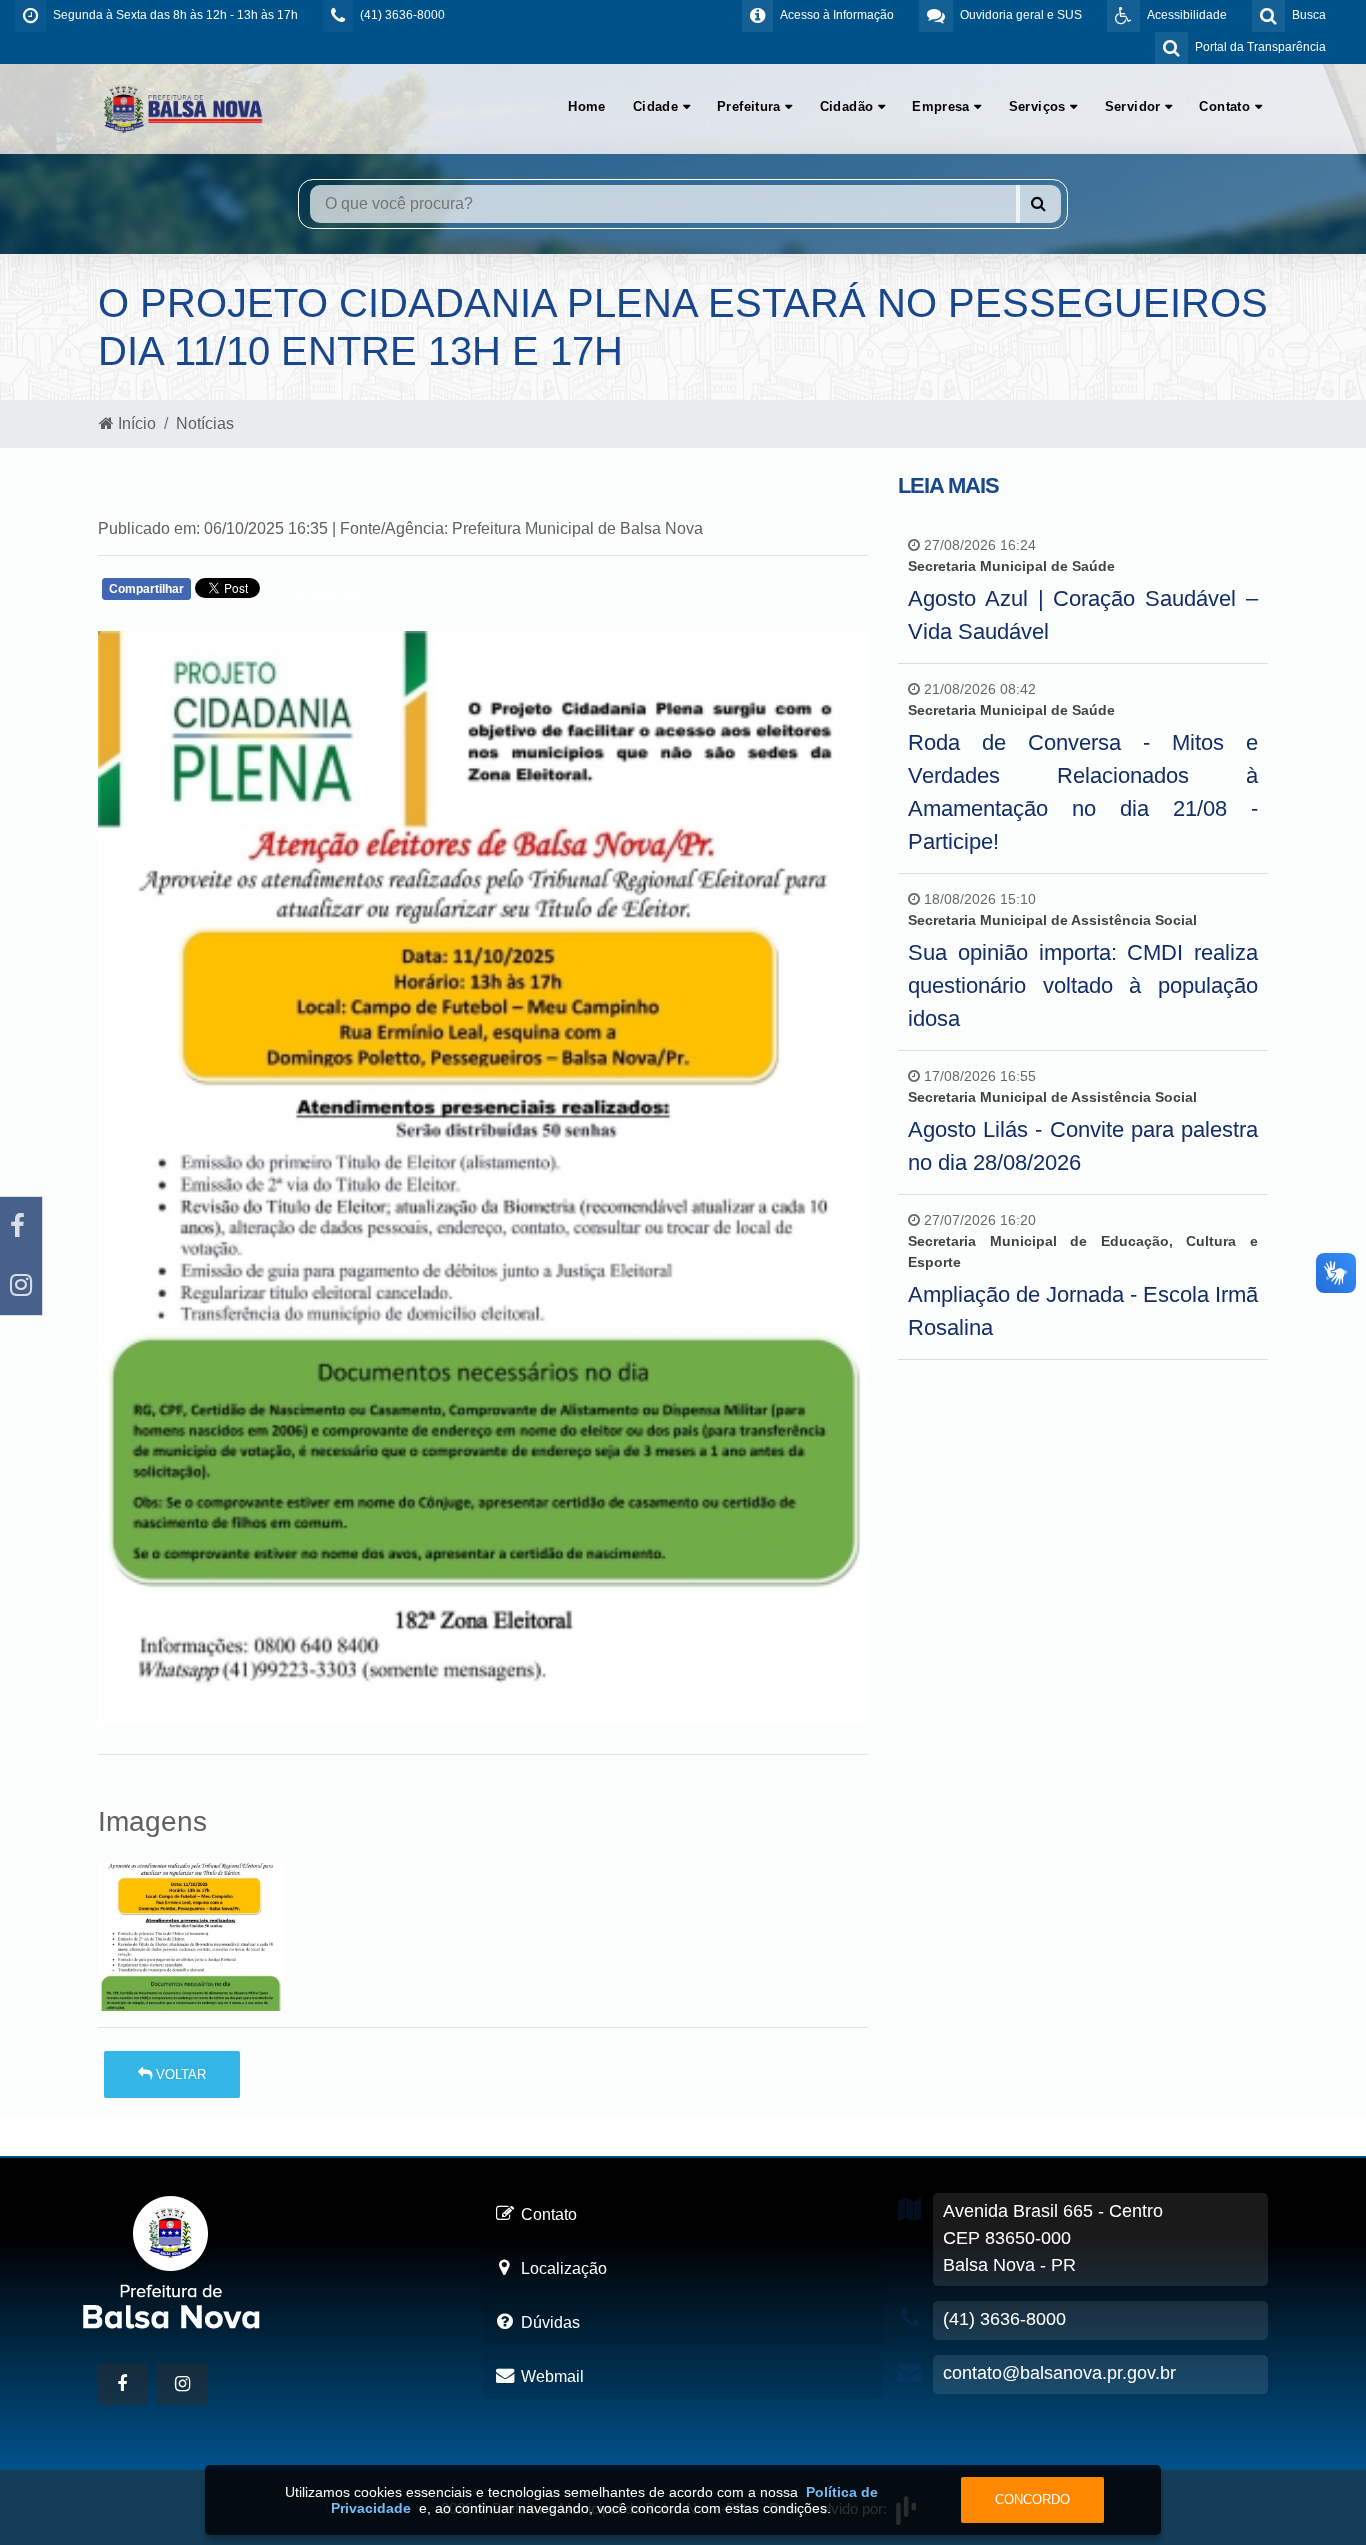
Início (135, 423)
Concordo (1032, 2499)
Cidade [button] (658, 106)
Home (587, 106)
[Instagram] (21, 1285)
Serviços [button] (1040, 106)
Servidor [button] (1135, 106)
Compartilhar (146, 589)
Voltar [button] (179, 2074)
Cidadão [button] (849, 106)
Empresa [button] (943, 106)
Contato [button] (1226, 106)
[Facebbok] (122, 2384)
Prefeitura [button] (751, 106)
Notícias (205, 423)
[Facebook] (21, 1226)
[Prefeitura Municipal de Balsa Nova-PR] (183, 107)
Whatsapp (335, 593)
